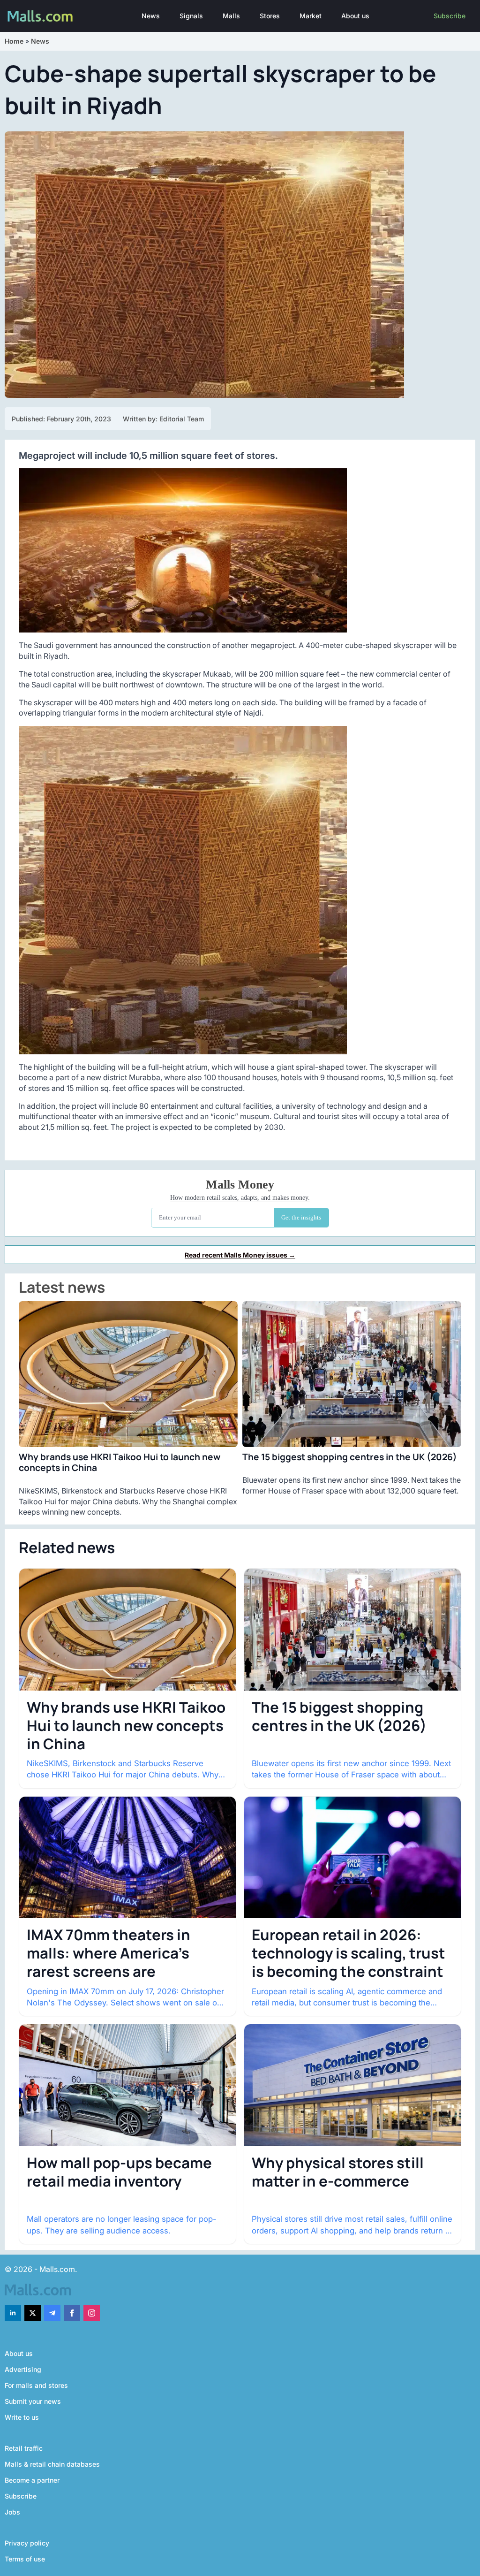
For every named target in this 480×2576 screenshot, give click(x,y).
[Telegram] (52, 2313)
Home (14, 41)
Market (311, 16)
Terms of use (25, 2559)
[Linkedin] (13, 2313)
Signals (191, 16)
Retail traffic (24, 2448)
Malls (231, 16)
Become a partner (32, 2480)
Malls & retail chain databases (52, 2464)
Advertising (23, 2369)
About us (355, 16)
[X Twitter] (33, 2313)
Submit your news (33, 2401)
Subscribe (450, 16)
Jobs (12, 2512)
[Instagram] (92, 2313)
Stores (270, 16)
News (151, 16)
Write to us (22, 2417)
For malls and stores (36, 2385)
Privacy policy (27, 2543)
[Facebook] (72, 2313)
